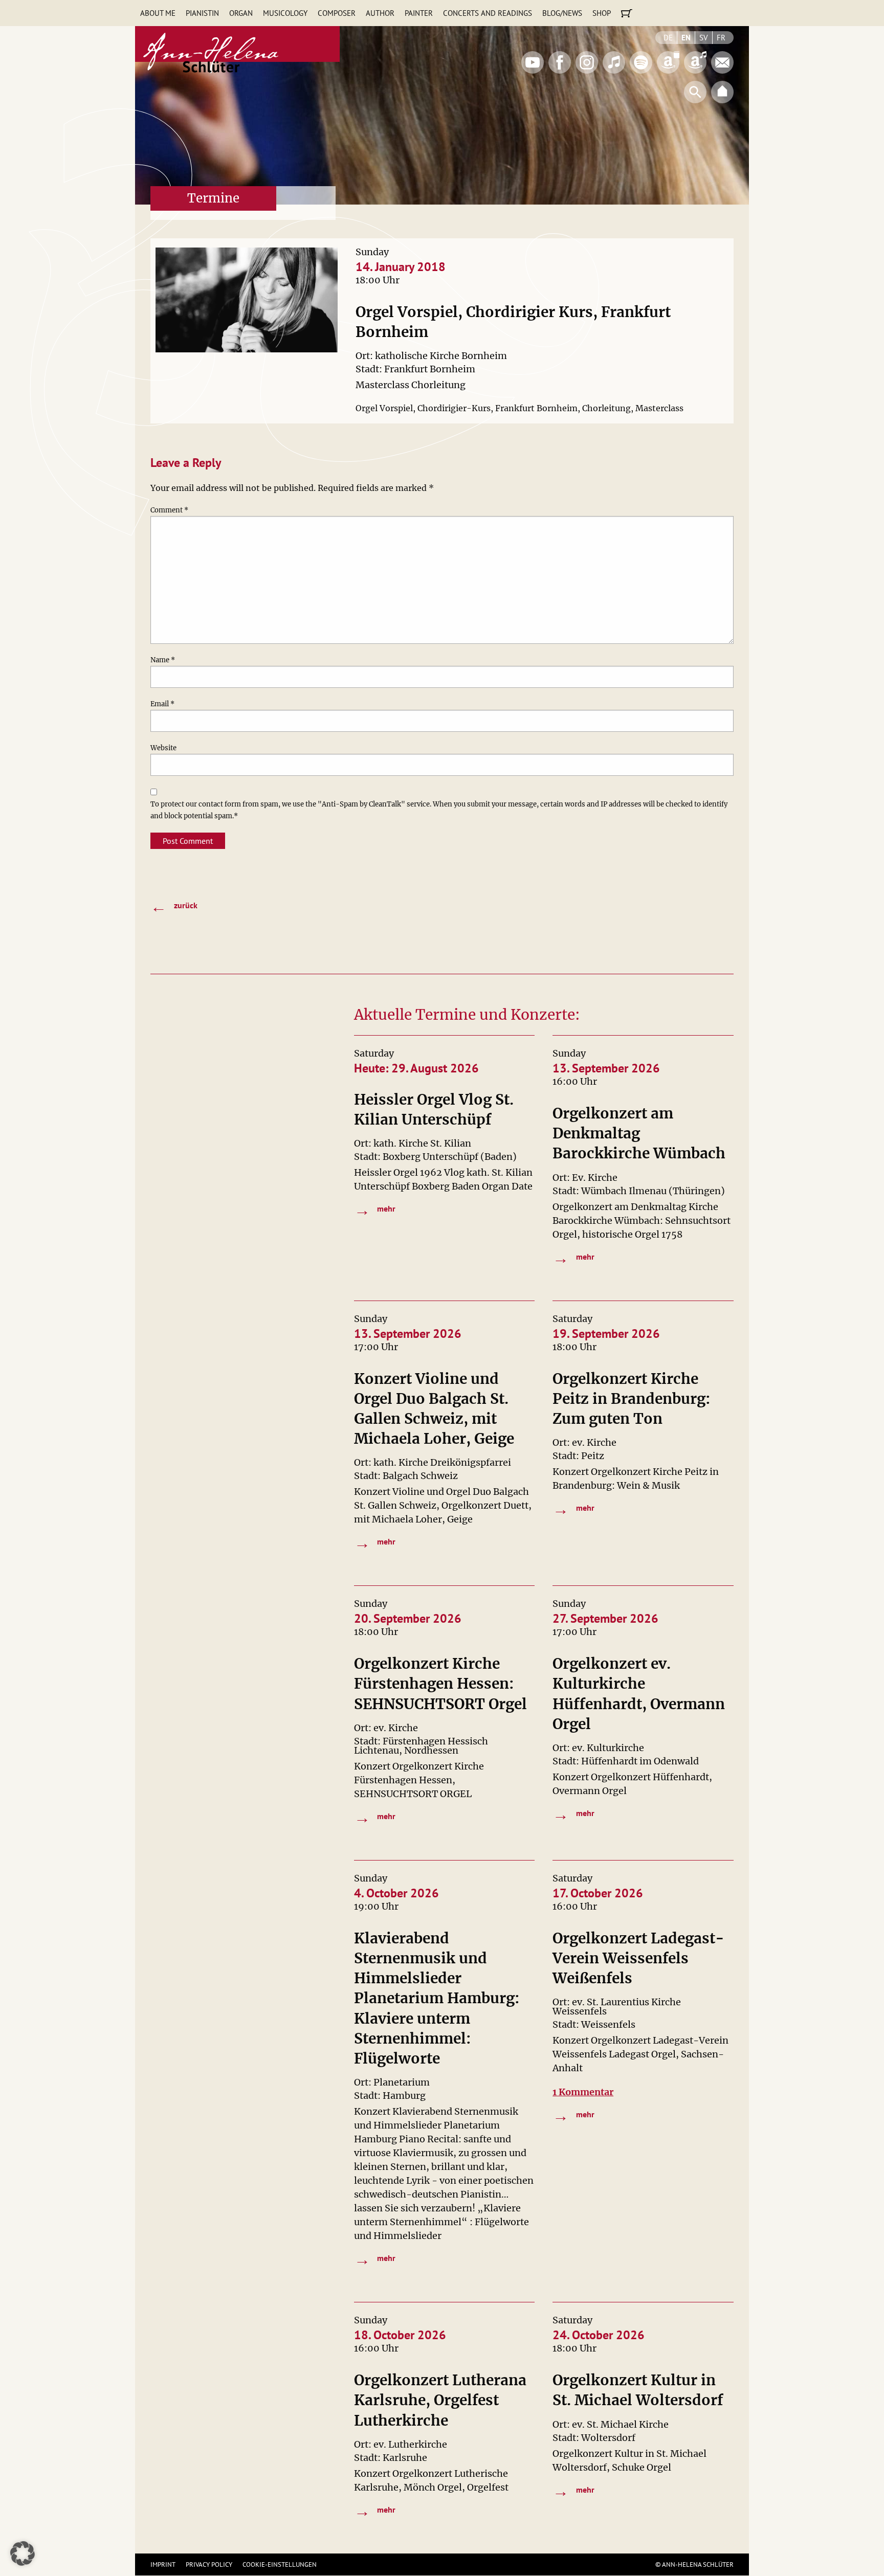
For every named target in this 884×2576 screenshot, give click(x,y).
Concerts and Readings (488, 13)
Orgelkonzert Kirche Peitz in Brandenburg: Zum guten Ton (632, 1399)
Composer (337, 13)
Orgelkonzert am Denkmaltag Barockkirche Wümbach (639, 1133)
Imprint (163, 2564)
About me (158, 13)
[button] (23, 2553)
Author (380, 13)
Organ (241, 13)
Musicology (285, 13)
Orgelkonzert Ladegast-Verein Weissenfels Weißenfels (638, 1958)
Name (163, 660)
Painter (419, 13)
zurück (174, 906)
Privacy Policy (209, 2564)
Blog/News (562, 13)
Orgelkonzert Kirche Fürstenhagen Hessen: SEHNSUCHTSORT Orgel (440, 1684)
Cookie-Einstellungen (280, 2564)
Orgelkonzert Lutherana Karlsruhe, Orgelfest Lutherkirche (440, 2400)
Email (162, 704)
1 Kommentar (583, 2092)
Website (163, 748)
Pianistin (202, 13)
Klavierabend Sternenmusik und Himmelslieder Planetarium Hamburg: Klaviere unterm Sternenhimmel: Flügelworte (437, 1998)
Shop (602, 13)
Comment (169, 510)
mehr (375, 1209)
